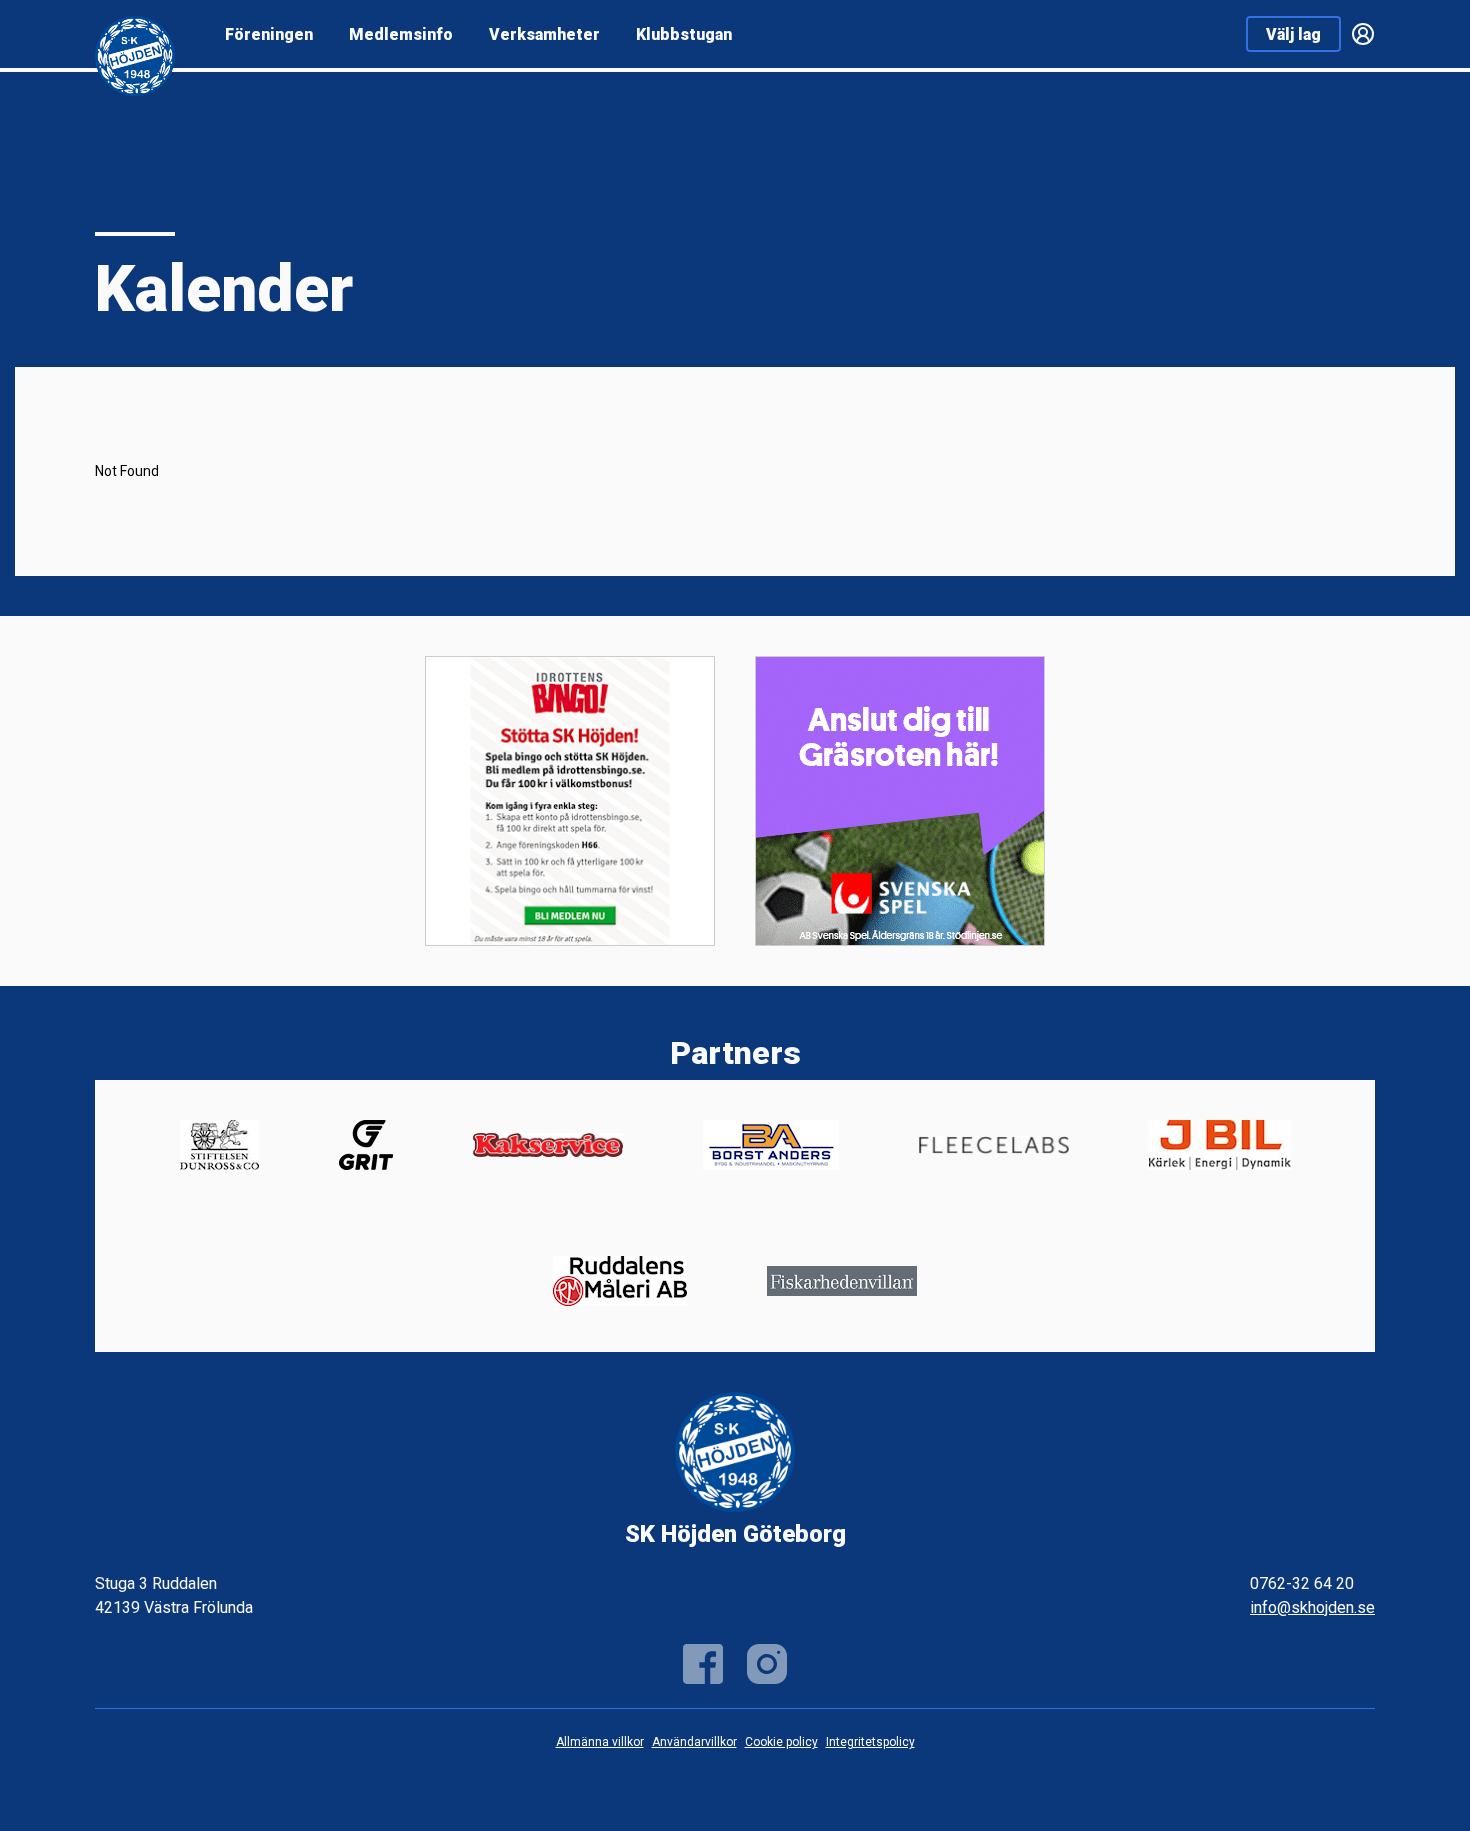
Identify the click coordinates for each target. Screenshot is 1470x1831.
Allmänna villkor (600, 1742)
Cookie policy (781, 1742)
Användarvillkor (694, 1742)
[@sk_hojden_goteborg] (767, 1664)
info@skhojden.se (1312, 1607)
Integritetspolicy (870, 1742)
